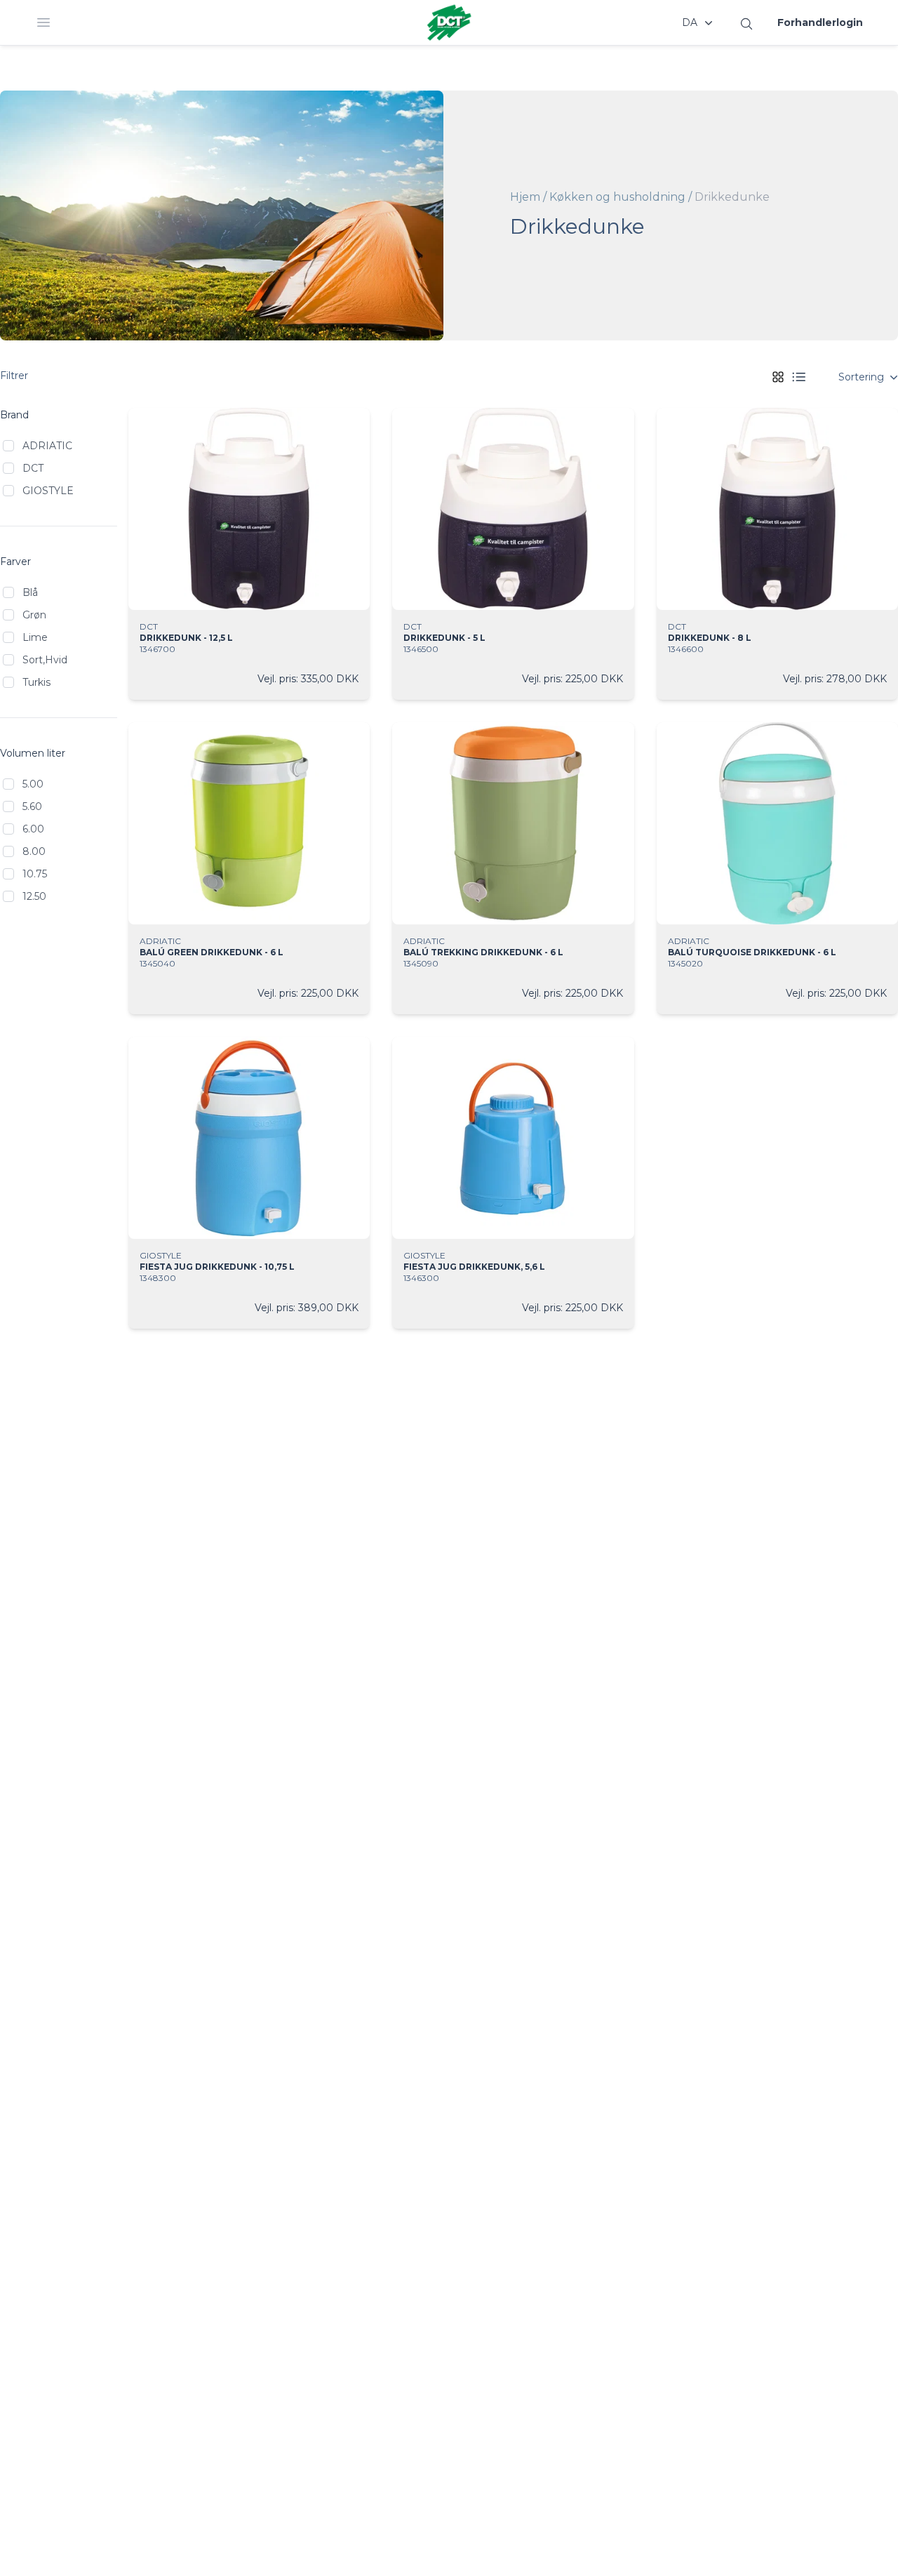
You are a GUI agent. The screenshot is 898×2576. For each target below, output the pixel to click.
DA (690, 22)
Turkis (36, 682)
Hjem (525, 197)
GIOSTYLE (48, 491)
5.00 (33, 784)
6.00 (33, 829)
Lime (35, 637)
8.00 (34, 851)
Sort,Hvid (45, 660)
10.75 (35, 874)
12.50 (34, 896)
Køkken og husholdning (617, 197)
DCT (33, 468)
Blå (30, 592)
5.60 (32, 806)
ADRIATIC (47, 446)
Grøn (34, 615)
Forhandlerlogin (820, 22)
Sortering (861, 377)
